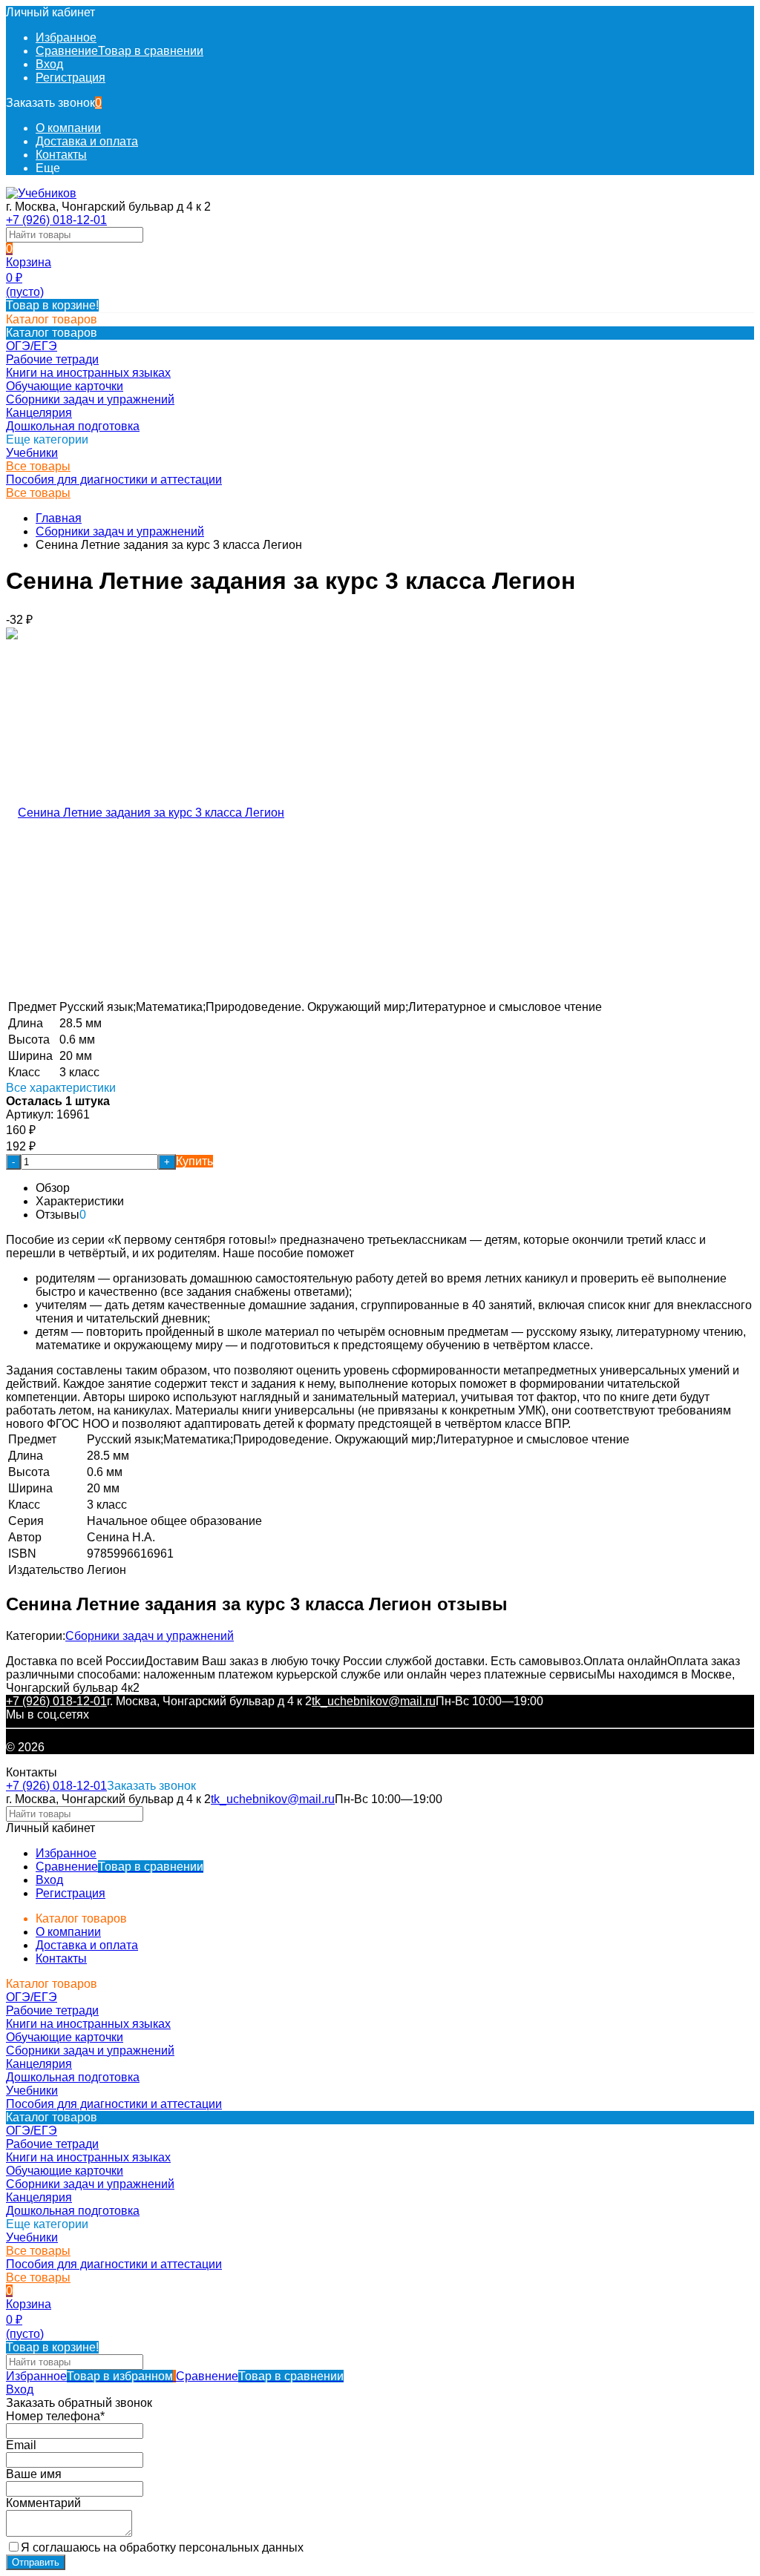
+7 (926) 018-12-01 (56, 220)
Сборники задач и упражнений (120, 531)
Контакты (61, 155)
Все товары (38, 466)
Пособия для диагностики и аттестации (114, 480)
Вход (49, 64)
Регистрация (71, 78)
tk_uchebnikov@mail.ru (374, 1701)
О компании (68, 128)
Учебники (32, 453)
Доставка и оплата (87, 141)
